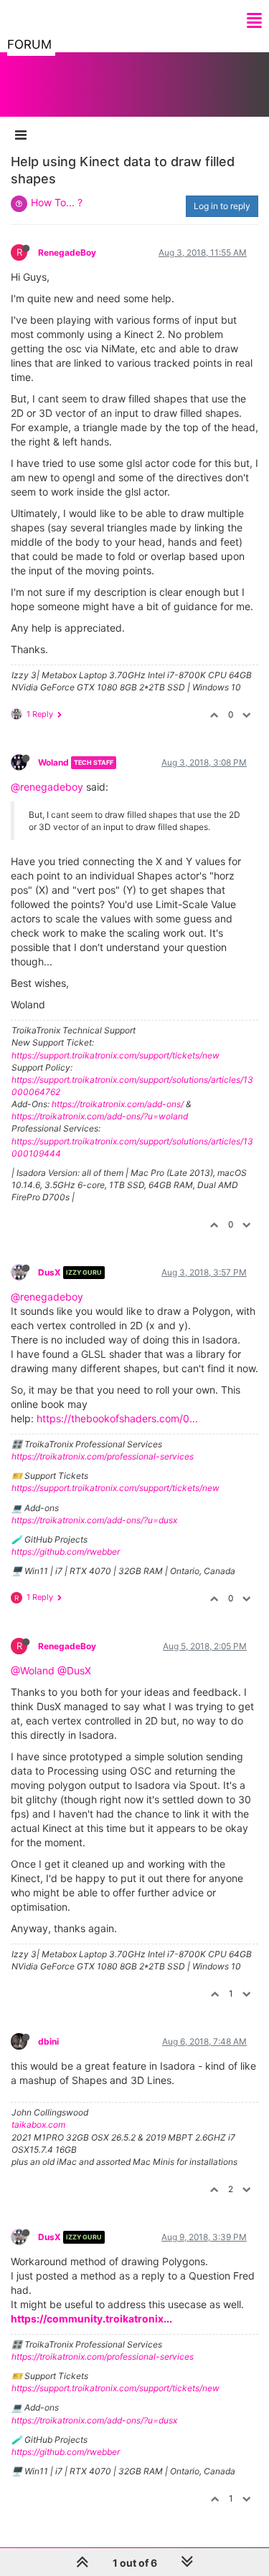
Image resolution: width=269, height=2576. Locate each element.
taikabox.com (38, 2124)
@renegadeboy (47, 787)
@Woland (33, 1670)
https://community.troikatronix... (91, 2319)
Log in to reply (222, 206)
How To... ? (57, 202)
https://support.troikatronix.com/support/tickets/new (115, 1055)
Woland (53, 762)
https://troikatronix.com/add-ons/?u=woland (100, 1116)
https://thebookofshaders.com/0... (117, 1418)
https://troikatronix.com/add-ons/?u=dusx (94, 1520)
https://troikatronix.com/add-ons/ (118, 1104)
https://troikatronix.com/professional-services (103, 1456)
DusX (49, 1272)
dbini (48, 2041)
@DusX (74, 1670)
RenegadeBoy (67, 252)
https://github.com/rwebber (66, 1552)
